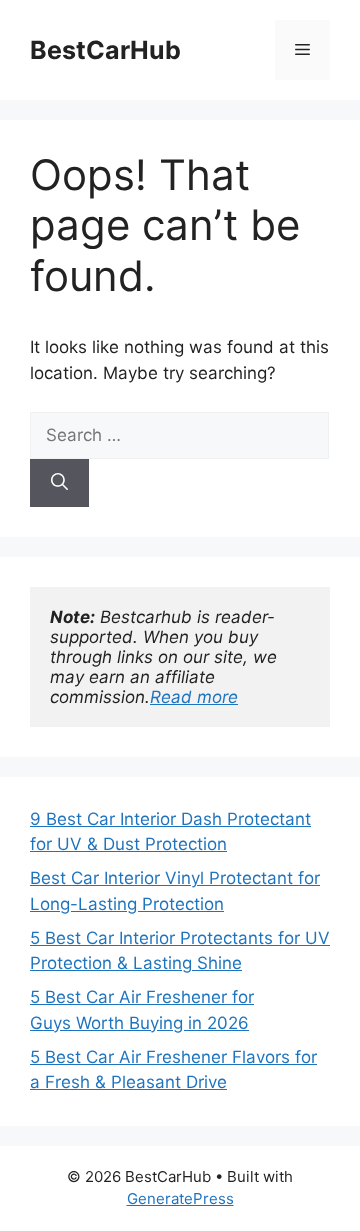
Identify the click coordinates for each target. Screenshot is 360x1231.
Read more (194, 697)
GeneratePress (180, 1198)
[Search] (59, 483)
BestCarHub (105, 50)
